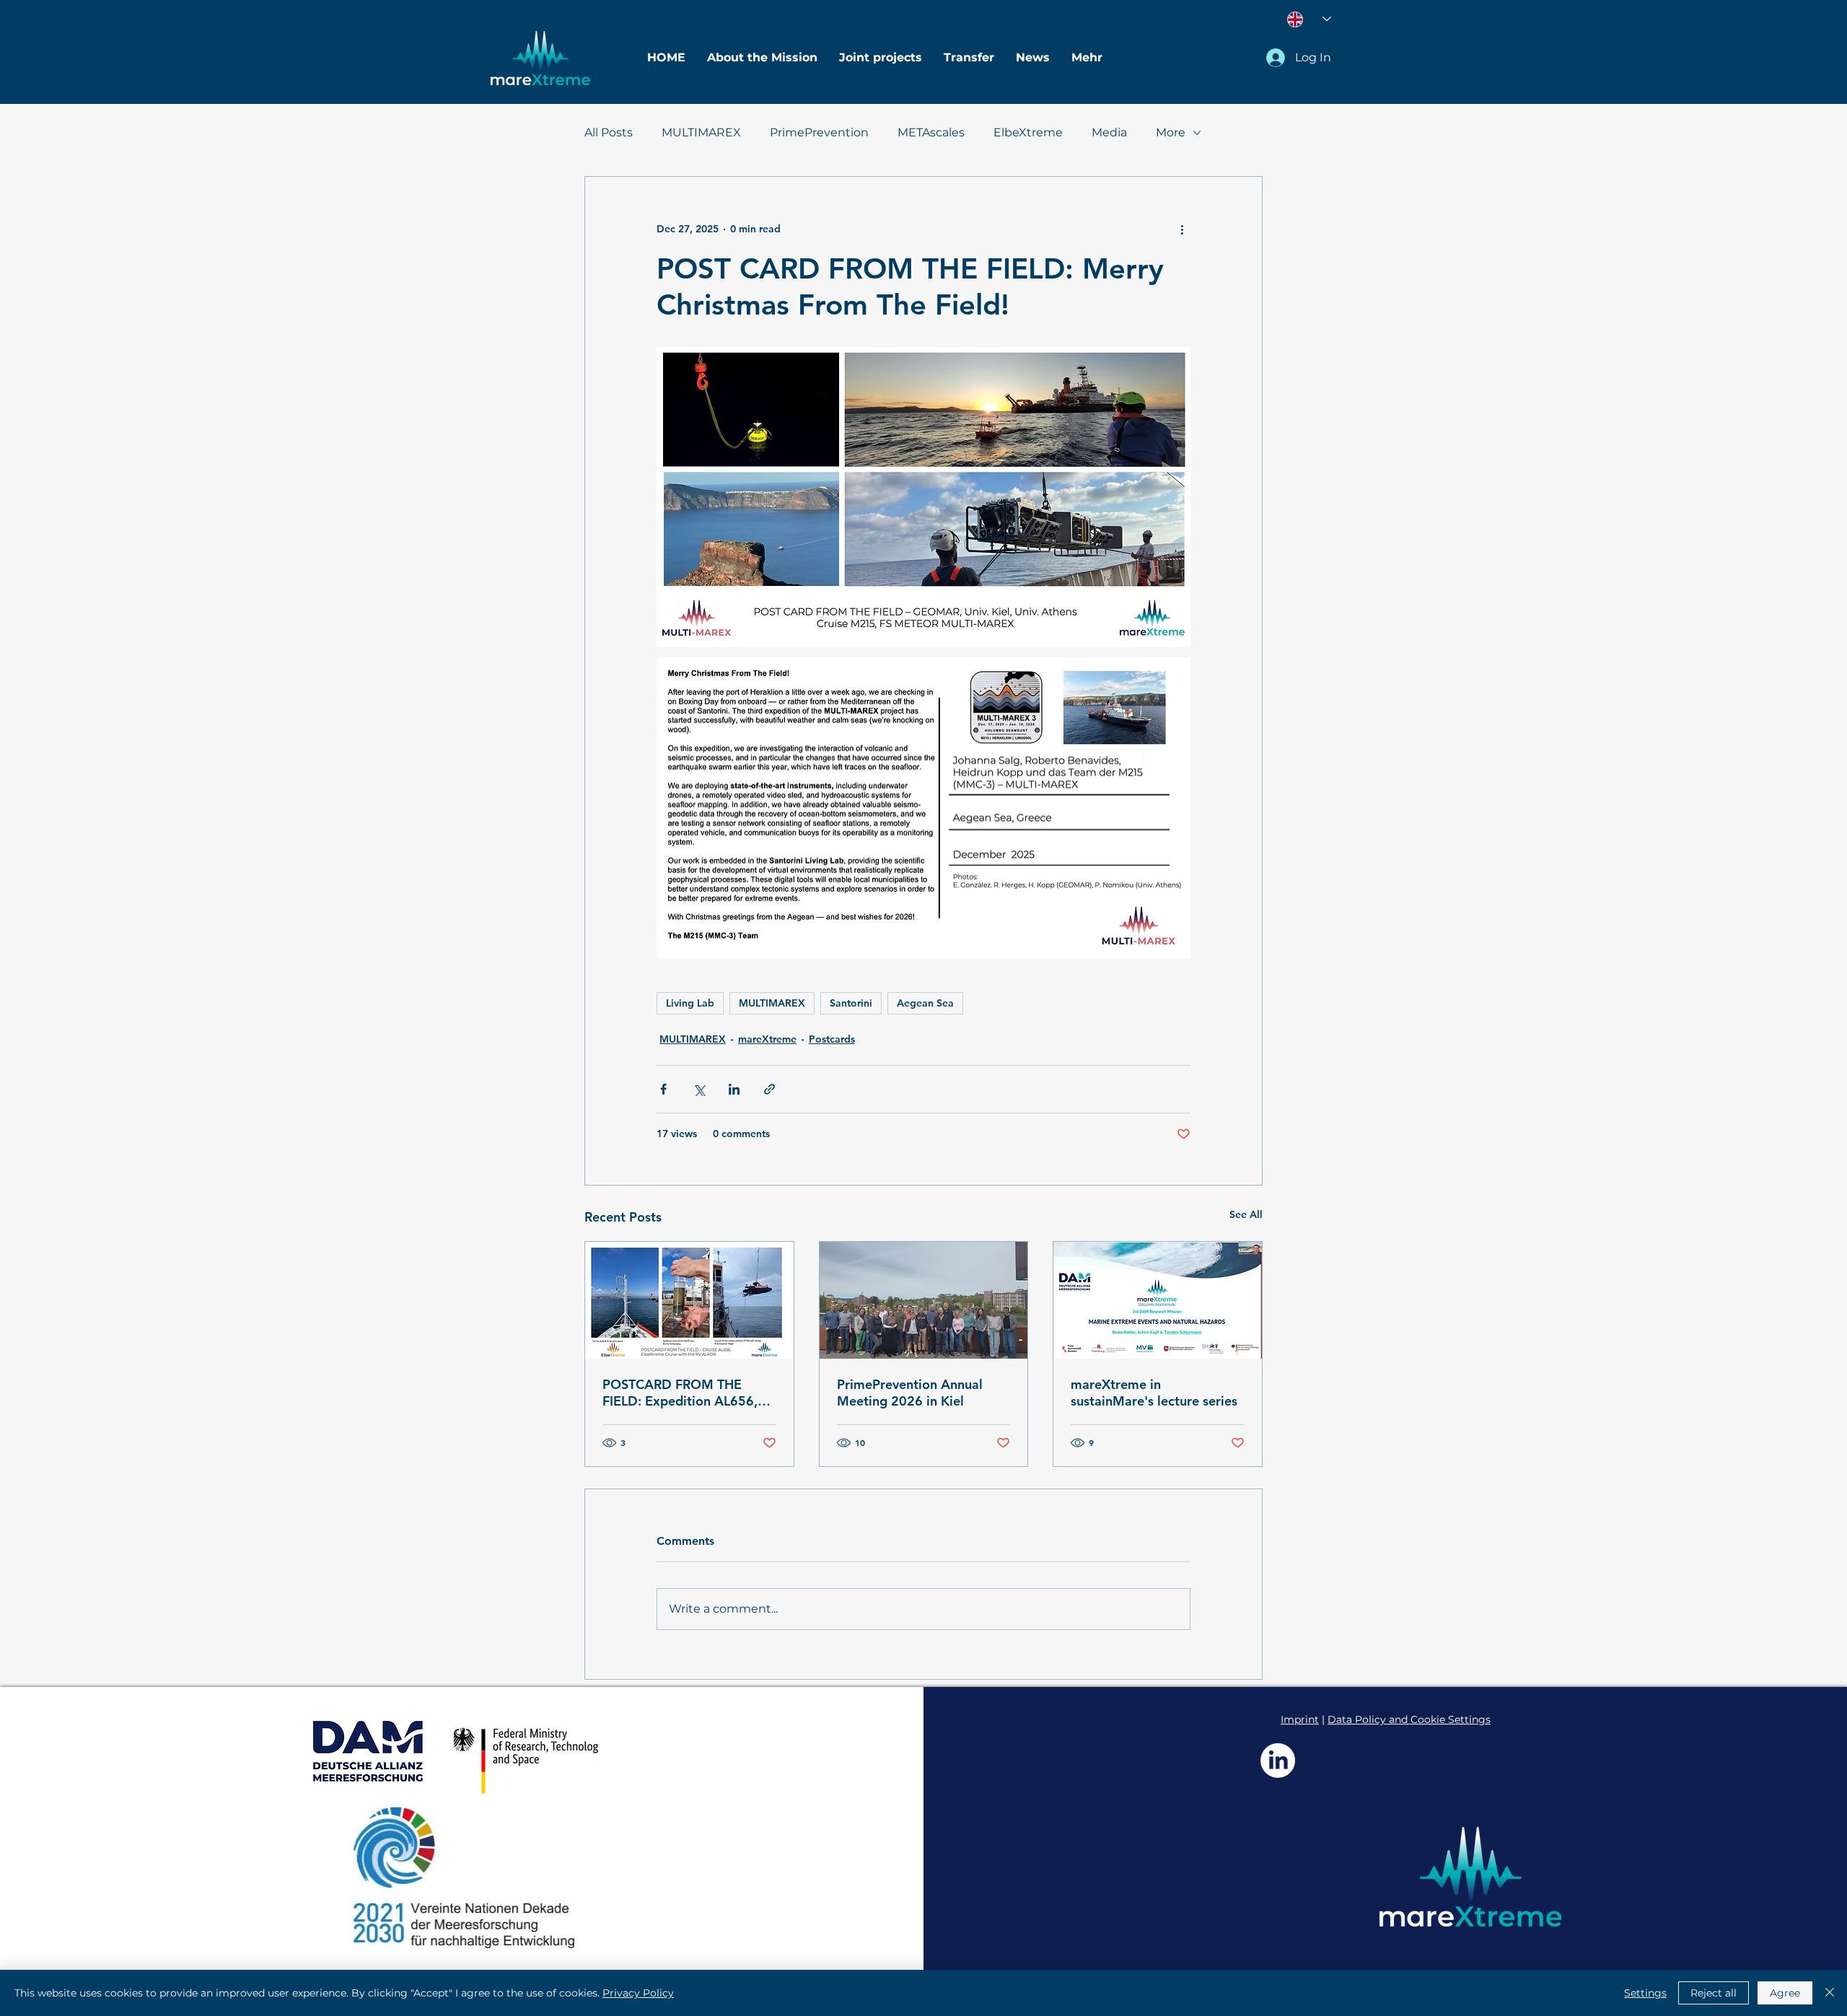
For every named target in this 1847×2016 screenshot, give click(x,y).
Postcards (832, 1039)
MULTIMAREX (701, 132)
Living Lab (690, 1003)
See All (1246, 1214)
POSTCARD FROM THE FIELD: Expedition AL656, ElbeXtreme (680, 1393)
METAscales (931, 132)
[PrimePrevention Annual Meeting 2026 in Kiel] (924, 1300)
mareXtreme (767, 1039)
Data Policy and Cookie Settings (1409, 1719)
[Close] (1830, 1993)
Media (1109, 132)
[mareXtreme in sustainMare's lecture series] (1158, 1300)
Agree (1785, 1993)
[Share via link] (769, 1089)
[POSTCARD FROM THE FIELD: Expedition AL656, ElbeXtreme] (689, 1300)
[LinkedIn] (1278, 1761)
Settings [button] (1645, 1993)
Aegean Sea (925, 1003)
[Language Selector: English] (1309, 19)
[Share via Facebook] (663, 1089)
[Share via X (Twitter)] (699, 1089)
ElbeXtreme (1028, 132)
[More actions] (1182, 229)
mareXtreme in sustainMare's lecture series (1154, 1393)
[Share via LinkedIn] (734, 1089)
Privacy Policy (638, 1993)
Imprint (1300, 1719)
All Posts (609, 132)
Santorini (851, 1003)
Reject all (1714, 1993)
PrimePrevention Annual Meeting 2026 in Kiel (910, 1393)
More (1171, 132)
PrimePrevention (819, 132)
